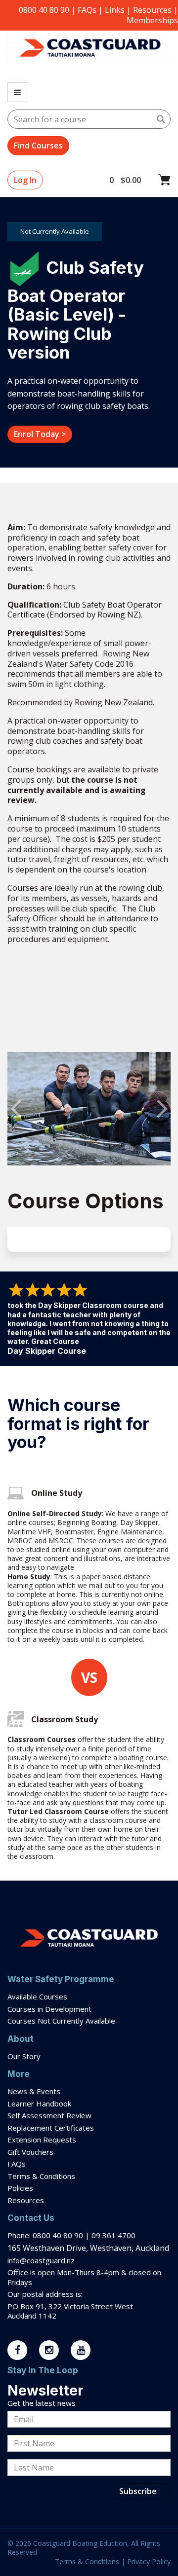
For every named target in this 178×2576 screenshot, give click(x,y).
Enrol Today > (40, 434)
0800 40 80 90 (44, 10)
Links (115, 10)
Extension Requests (42, 2140)
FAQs (87, 10)
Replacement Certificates (51, 2128)
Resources (152, 10)
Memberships (152, 20)
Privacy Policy (149, 2561)
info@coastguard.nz (41, 2260)
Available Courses (37, 1996)
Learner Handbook (39, 2104)
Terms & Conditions (42, 2176)
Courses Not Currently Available (61, 2021)
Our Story (24, 2056)
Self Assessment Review (49, 2115)
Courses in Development (49, 2009)
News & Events (34, 2091)
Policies (20, 2188)
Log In (25, 180)
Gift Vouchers (31, 2152)
